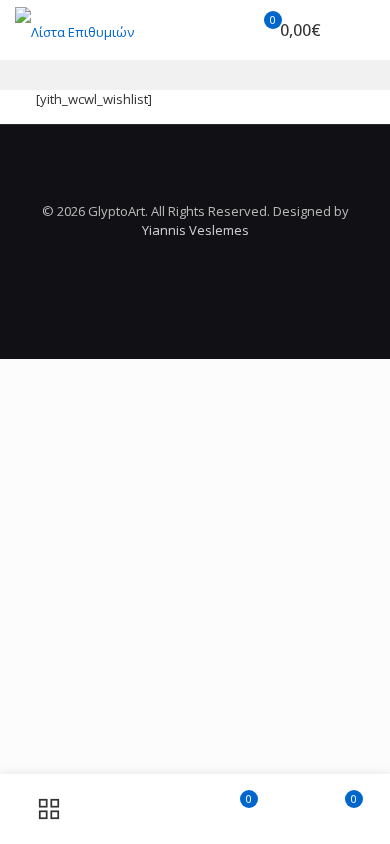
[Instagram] (222, 258)
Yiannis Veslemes (195, 230)
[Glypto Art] (74, 30)
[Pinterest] (195, 258)
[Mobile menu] (363, 30)
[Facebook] (168, 258)
